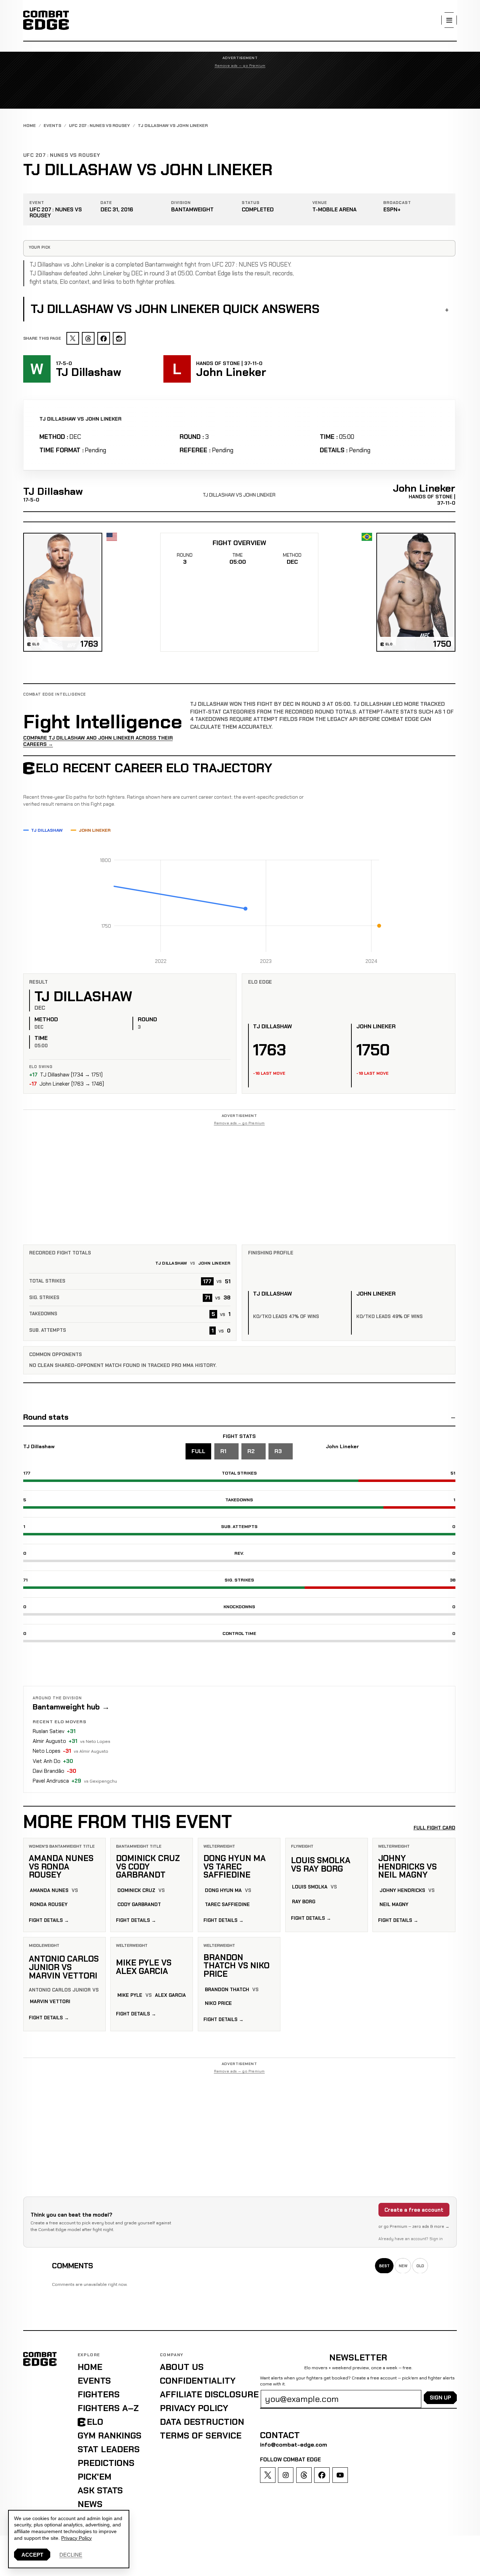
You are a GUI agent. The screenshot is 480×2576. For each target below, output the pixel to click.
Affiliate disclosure (209, 2395)
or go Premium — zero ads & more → (414, 2227)
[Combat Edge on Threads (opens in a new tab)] (304, 2475)
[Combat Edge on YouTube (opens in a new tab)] (340, 2475)
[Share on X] (73, 338)
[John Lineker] (416, 592)
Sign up (440, 2398)
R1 (223, 1451)
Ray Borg (304, 1902)
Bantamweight (192, 210)
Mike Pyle (130, 1995)
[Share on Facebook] (104, 338)
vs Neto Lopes (95, 1741)
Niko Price (218, 2003)
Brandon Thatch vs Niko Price (236, 1966)
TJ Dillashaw (89, 372)
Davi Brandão (48, 1771)
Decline (71, 2555)
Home (30, 126)
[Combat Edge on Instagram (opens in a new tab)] (286, 2475)
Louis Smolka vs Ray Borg (321, 1865)
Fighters (99, 2395)
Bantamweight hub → (71, 1707)
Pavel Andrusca (51, 1781)
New (403, 2266)
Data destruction (202, 2422)
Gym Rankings (110, 2436)
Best (384, 2266)
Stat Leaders (109, 2449)
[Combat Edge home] (46, 20)
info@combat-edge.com (294, 2445)
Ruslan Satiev (48, 1731)
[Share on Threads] (88, 338)
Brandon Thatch (227, 1990)
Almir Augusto (49, 1741)
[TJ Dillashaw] (63, 592)
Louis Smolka (310, 1887)
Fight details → (49, 1920)
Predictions (106, 2463)
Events (52, 126)
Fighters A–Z (108, 2408)
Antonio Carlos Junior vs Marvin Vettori (64, 1967)
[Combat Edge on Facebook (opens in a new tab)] (322, 2475)
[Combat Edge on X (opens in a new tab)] (268, 2475)
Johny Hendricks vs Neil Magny (407, 1867)
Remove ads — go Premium (240, 65)
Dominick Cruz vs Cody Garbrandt (148, 1867)
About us (182, 2367)
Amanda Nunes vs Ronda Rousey (61, 1867)
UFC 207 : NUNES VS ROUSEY (99, 126)
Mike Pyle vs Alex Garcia (144, 1967)
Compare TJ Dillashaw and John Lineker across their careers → (98, 741)
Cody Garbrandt (139, 1904)
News (90, 2504)
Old (420, 2266)
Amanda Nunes (49, 1890)
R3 (278, 1451)
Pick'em (95, 2477)
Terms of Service (201, 2436)
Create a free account (414, 2210)
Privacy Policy (194, 2408)
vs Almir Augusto (91, 1751)
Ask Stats (100, 2491)
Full (198, 1451)
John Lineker (231, 372)
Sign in (436, 2239)
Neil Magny (394, 1904)
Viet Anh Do (47, 1761)
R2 (251, 1451)
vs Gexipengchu (100, 1781)
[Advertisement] (240, 88)
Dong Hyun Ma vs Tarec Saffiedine (235, 1867)
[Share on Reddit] (119, 338)
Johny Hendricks (402, 1890)
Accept (32, 2555)
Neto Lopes (47, 1751)
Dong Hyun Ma (223, 1890)
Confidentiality (198, 2381)
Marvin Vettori (50, 2002)
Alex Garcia (170, 1995)
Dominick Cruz (136, 1890)
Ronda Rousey (49, 1904)
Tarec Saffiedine (227, 1904)
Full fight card (434, 1828)
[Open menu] (449, 20)
